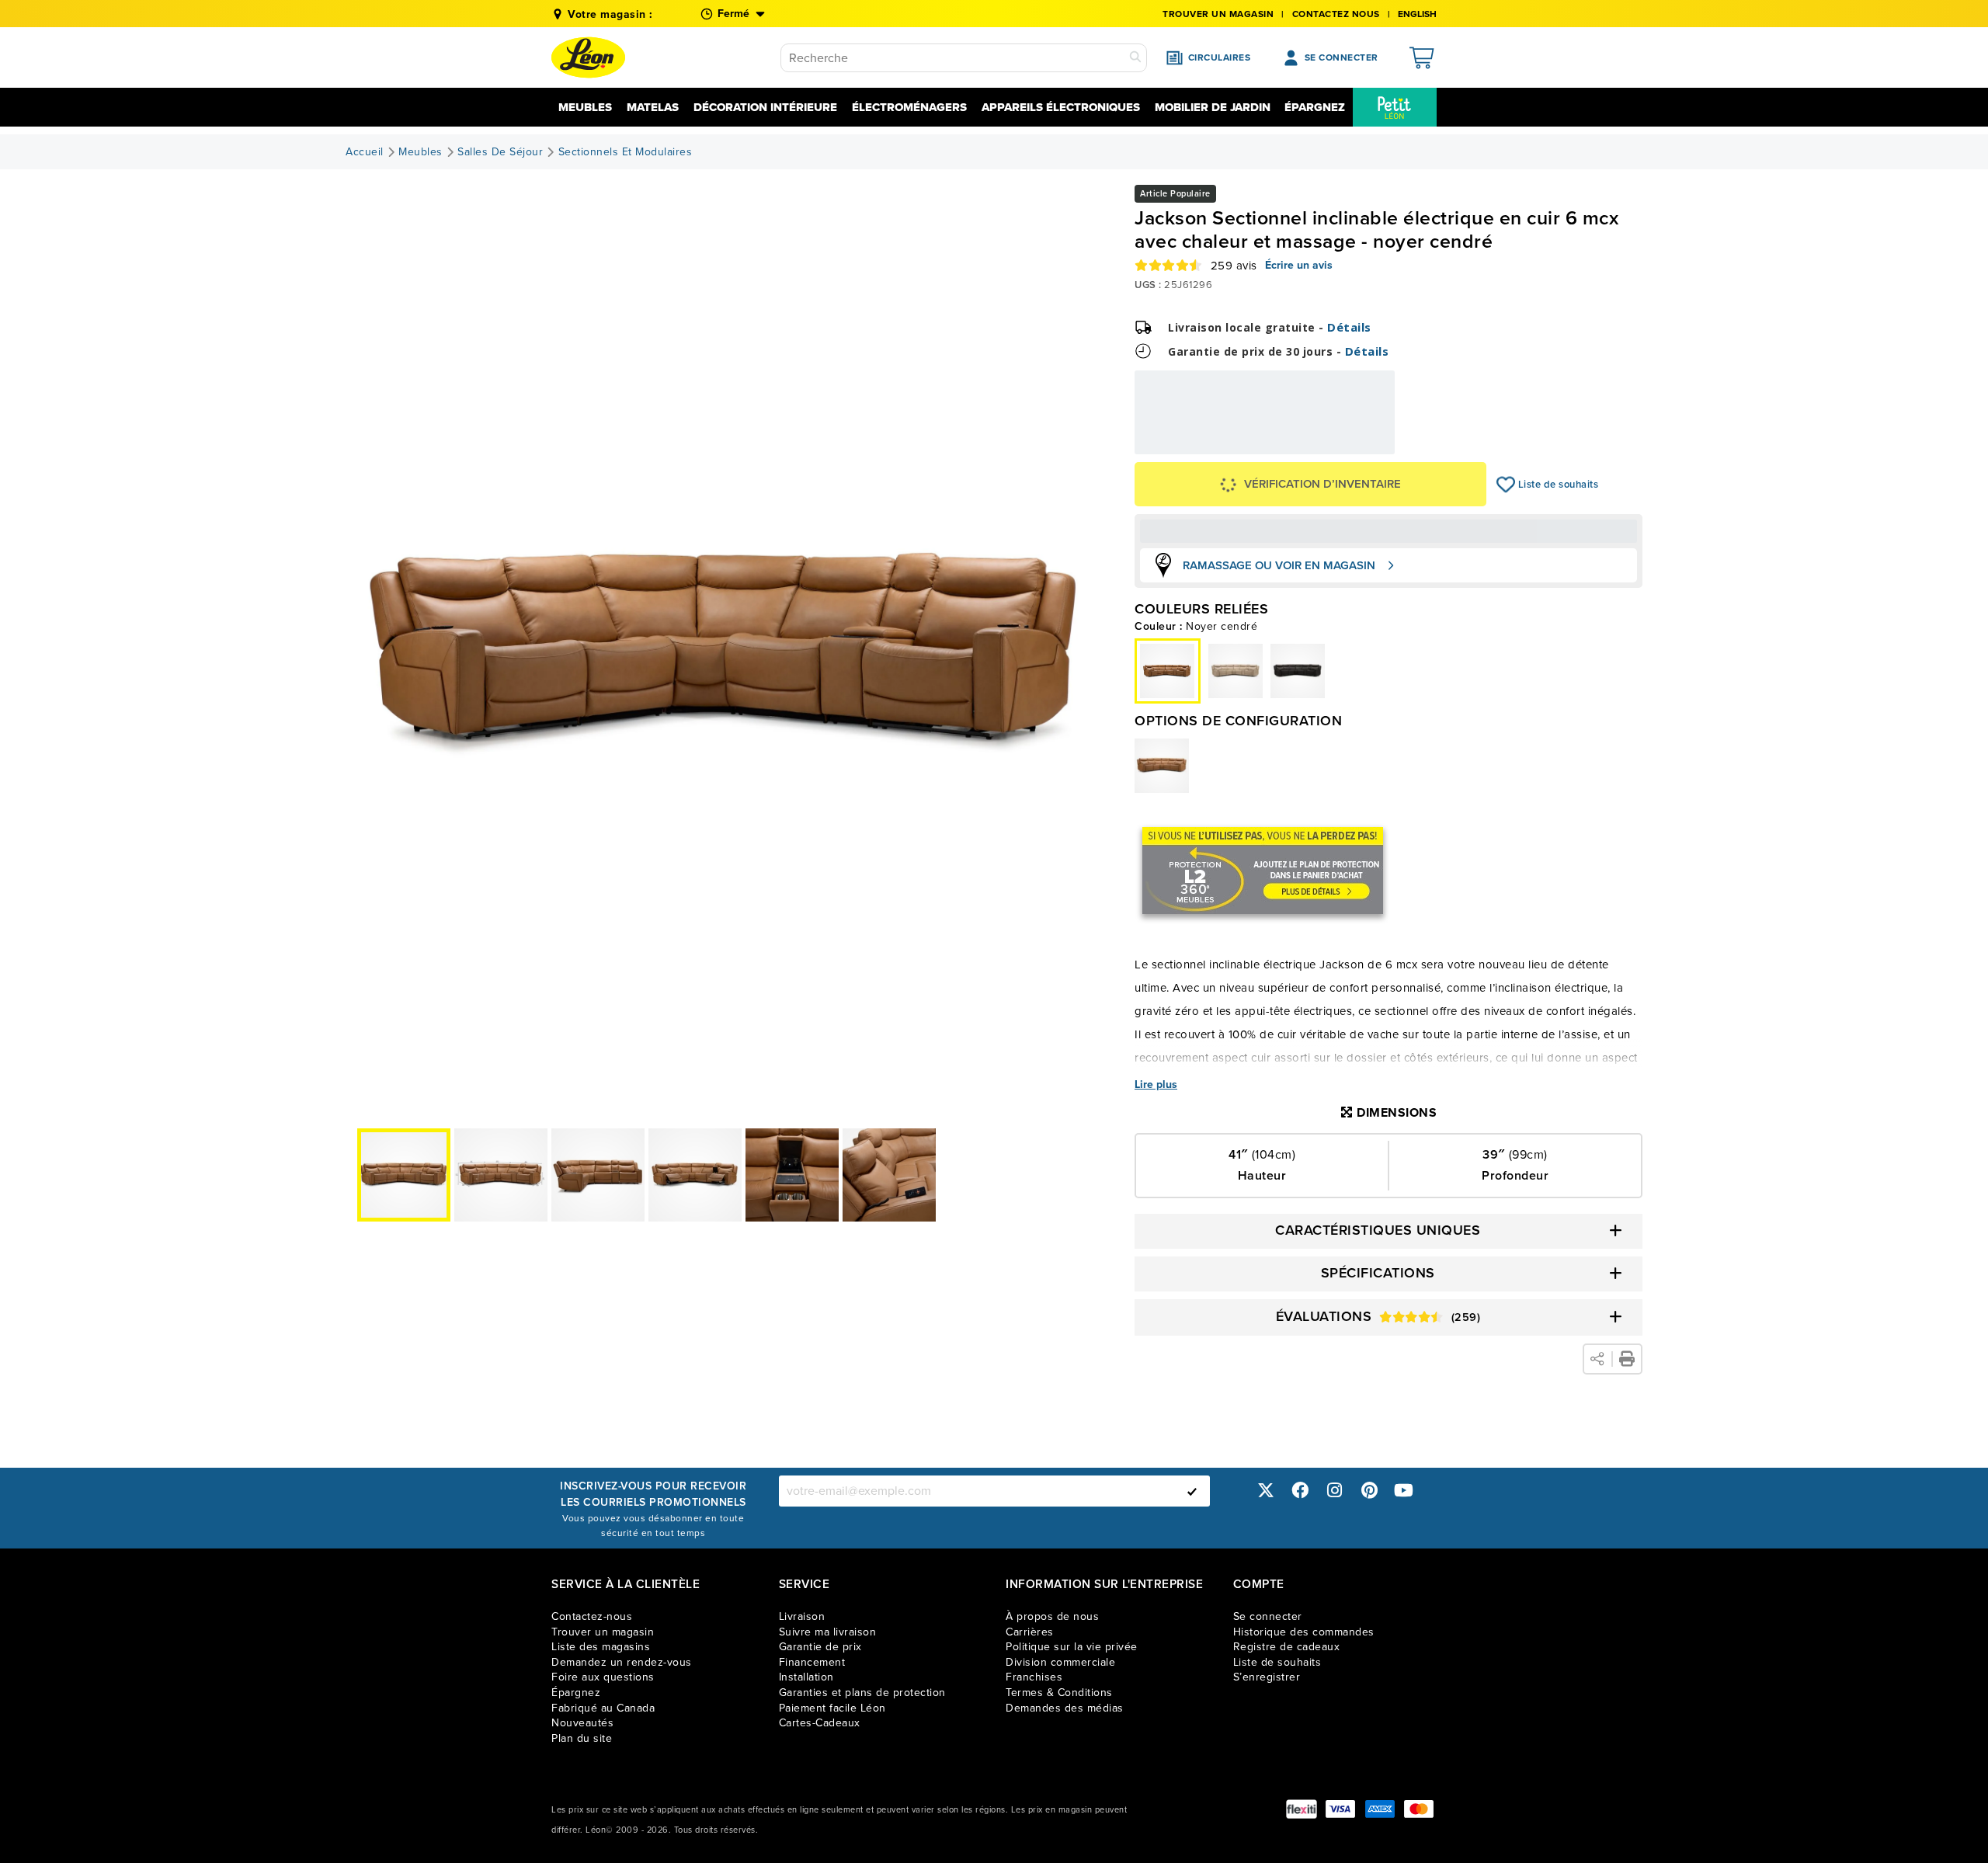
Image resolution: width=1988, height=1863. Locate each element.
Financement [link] (812, 1662)
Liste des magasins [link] (601, 1647)
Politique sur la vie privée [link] (1072, 1647)
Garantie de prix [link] (820, 1647)
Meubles (585, 107)
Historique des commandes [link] (1304, 1632)
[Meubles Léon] (588, 57)
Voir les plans (1343, 448)
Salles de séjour (500, 152)
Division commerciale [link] (1060, 1662)
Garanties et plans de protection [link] (862, 1693)
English (1417, 14)
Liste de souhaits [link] (1277, 1662)
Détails (1349, 327)
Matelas (653, 107)
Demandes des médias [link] (1065, 1708)
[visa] (1340, 1809)
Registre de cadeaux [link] (1287, 1647)
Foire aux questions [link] (603, 1677)
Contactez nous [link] (1336, 14)
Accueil (365, 152)
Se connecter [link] (1268, 1616)
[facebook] (1300, 1491)
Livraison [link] (802, 1616)
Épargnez (1315, 107)
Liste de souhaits (1506, 485)
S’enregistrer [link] (1267, 1677)
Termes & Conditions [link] (1059, 1693)
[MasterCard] (1419, 1809)
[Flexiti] (1302, 1809)
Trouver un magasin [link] (1218, 14)
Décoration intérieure (765, 107)
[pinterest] (1369, 1491)
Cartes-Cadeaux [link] (820, 1723)
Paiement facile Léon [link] (832, 1708)
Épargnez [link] (576, 1693)
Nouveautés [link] (582, 1723)
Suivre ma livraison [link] (828, 1632)
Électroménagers (909, 107)
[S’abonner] (1192, 1491)
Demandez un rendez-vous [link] (622, 1662)
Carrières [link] (1030, 1632)
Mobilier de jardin (1213, 107)
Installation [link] (806, 1677)
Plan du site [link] (582, 1738)
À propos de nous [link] (1052, 1616)
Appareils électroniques (1061, 107)
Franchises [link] (1034, 1677)
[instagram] (1335, 1491)
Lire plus (1156, 1085)
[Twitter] (1266, 1491)
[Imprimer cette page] (1627, 1359)
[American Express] (1380, 1809)
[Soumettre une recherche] (1135, 58)
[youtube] (1404, 1491)
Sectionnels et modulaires (626, 152)
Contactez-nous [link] (592, 1616)
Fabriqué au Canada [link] (603, 1708)
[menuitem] (1395, 107)
